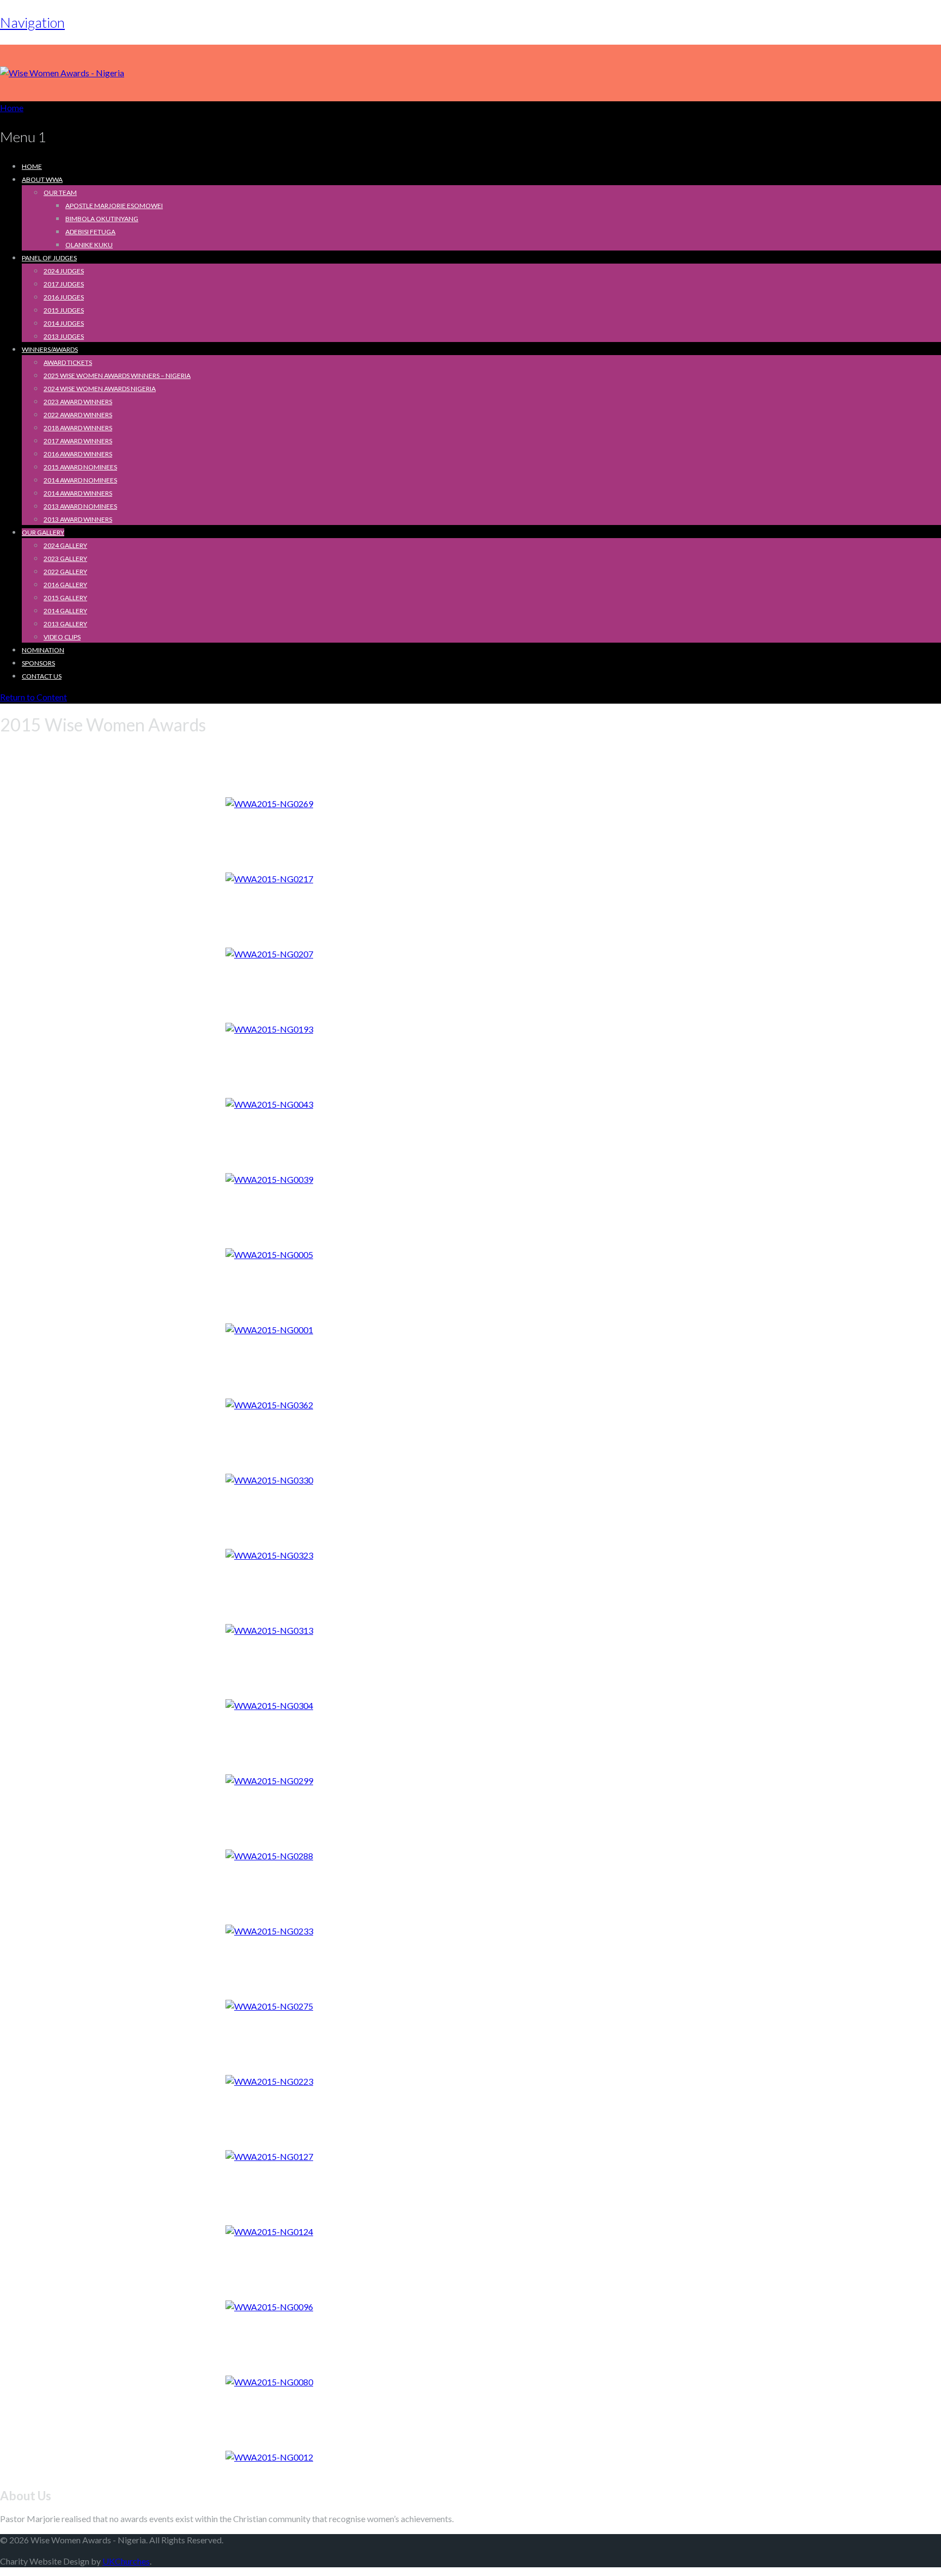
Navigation (32, 22)
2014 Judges (64, 323)
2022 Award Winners (78, 415)
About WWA (42, 179)
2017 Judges (64, 284)
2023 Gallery (65, 558)
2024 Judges (64, 271)
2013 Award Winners (78, 519)
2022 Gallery (65, 572)
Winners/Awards (50, 349)
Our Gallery (43, 532)
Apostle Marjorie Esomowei (114, 206)
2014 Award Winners (78, 493)
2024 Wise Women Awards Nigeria (100, 389)
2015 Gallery (65, 598)
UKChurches (126, 2561)
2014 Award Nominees (80, 480)
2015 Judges (64, 310)
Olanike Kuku (89, 245)
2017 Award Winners (78, 441)
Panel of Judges (49, 258)
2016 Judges (64, 297)
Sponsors (38, 663)
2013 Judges (64, 336)
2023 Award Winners (78, 402)
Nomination (43, 650)
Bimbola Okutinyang (102, 219)
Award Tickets (68, 362)
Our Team (60, 193)
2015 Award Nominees (80, 467)
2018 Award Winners (78, 428)
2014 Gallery (65, 611)
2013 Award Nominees (80, 506)
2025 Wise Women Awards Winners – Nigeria (117, 376)
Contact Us (42, 676)
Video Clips (62, 637)
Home (32, 166)
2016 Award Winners (78, 454)
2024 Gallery (65, 545)
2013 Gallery (65, 624)
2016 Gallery (65, 585)
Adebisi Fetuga (90, 232)
